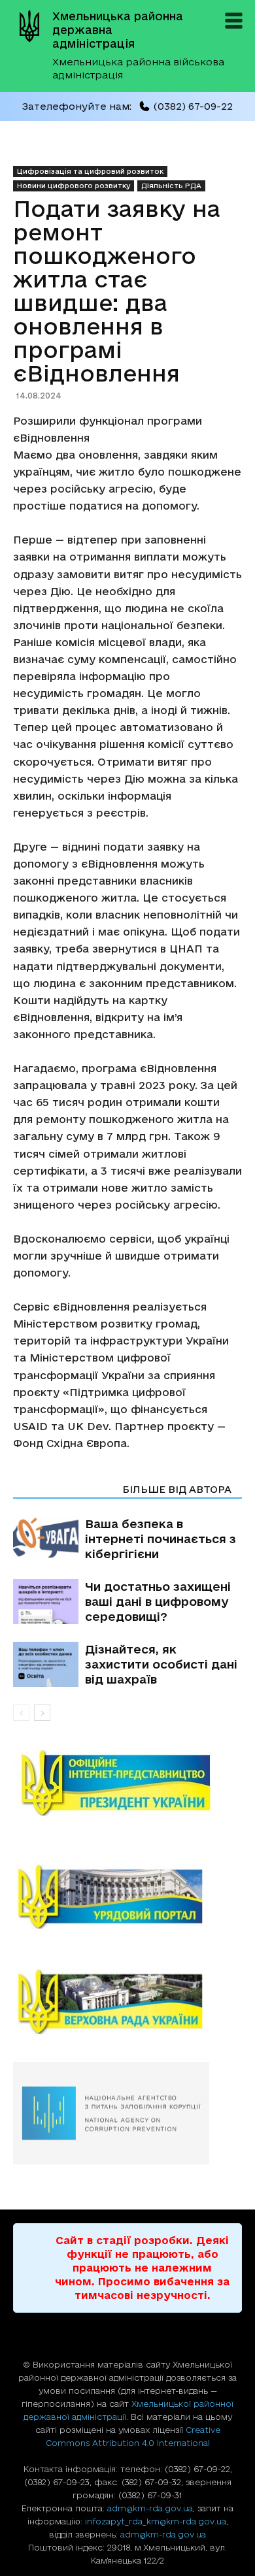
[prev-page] (21, 1713)
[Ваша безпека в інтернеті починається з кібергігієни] (46, 1539)
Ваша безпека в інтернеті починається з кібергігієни (161, 1539)
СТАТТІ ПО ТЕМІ (64, 1489)
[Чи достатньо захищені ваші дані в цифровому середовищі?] (46, 1602)
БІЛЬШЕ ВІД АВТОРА (177, 1489)
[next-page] (42, 1713)
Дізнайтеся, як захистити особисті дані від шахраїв (161, 1664)
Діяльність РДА (171, 186)
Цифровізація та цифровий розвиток (90, 171)
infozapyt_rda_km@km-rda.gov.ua (156, 2521)
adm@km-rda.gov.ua (150, 2508)
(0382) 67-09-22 (193, 106)
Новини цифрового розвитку (74, 186)
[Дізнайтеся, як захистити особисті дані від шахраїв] (46, 1664)
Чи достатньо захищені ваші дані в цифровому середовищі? (158, 1601)
